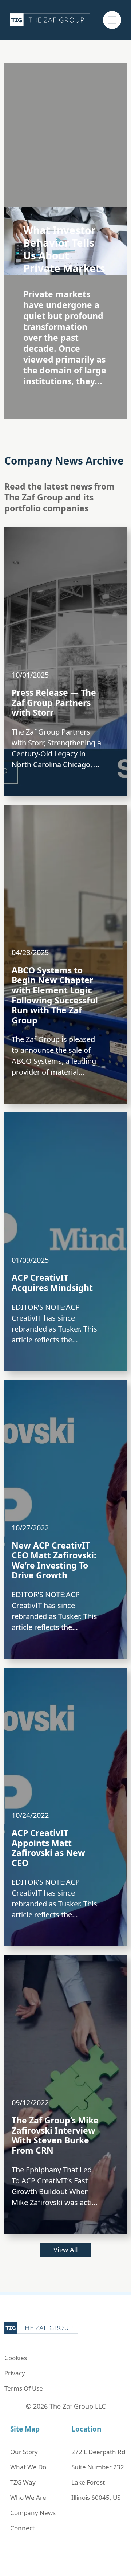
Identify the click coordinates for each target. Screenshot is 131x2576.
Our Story (24, 2452)
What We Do (28, 2467)
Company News (33, 2513)
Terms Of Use (24, 2388)
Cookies (16, 2358)
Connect (22, 2528)
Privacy (15, 2373)
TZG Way (23, 2482)
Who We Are (28, 2497)
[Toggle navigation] (112, 20)
